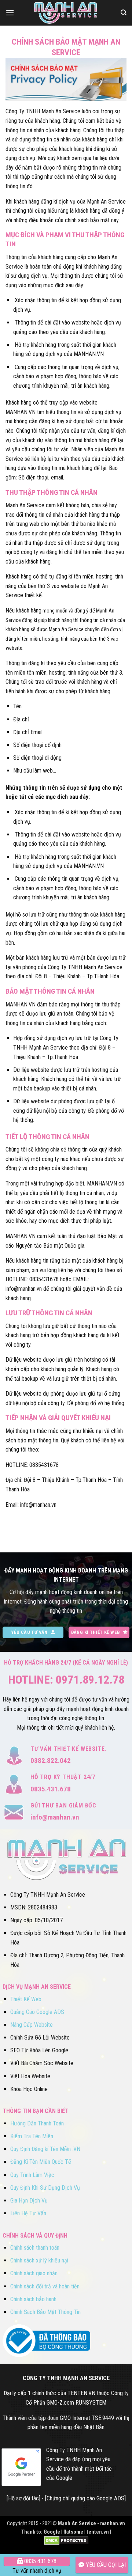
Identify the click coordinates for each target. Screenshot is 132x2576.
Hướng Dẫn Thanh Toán (37, 2123)
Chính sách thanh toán (35, 2248)
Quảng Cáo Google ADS (37, 2012)
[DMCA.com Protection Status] (66, 2540)
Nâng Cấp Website (32, 2025)
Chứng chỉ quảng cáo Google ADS (85, 2498)
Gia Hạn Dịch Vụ (29, 2201)
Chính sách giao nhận (34, 2273)
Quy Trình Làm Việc (32, 2175)
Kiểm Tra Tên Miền (32, 2136)
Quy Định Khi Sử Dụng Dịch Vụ (45, 2188)
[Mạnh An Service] (66, 13)
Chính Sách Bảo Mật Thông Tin (45, 2312)
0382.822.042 (51, 1761)
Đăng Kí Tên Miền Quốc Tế (41, 2162)
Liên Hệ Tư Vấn (28, 2213)
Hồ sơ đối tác (23, 2498)
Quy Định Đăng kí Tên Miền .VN (45, 2149)
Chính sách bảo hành (33, 2299)
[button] (10, 13)
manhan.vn (113, 2524)
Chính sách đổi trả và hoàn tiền (45, 2286)
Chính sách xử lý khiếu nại (39, 2260)
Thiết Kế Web (26, 1999)
